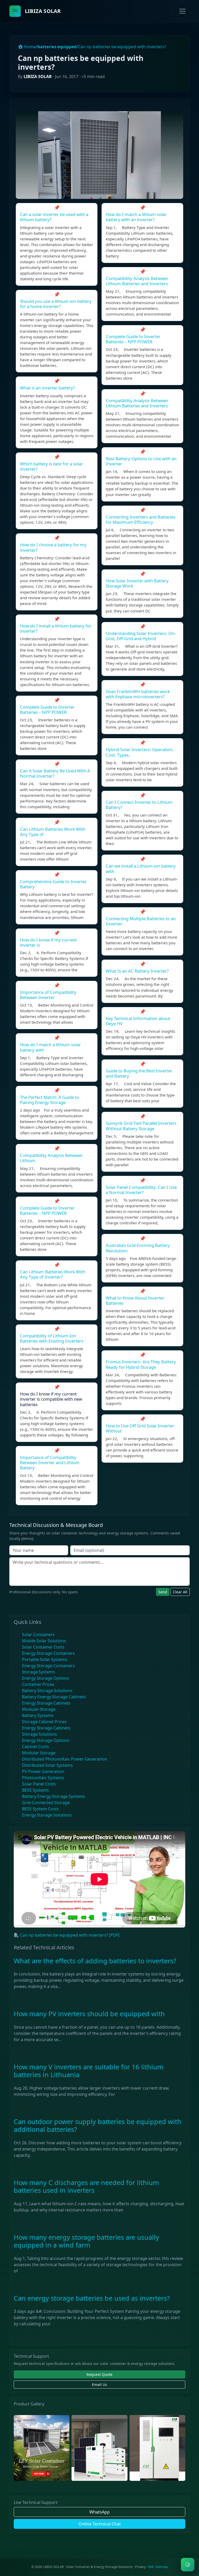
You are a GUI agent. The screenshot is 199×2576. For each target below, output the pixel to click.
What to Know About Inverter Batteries (135, 1300)
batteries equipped (57, 47)
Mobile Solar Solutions (44, 1641)
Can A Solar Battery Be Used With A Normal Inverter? (55, 773)
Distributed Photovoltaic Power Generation (65, 1759)
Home (30, 47)
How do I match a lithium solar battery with (50, 1047)
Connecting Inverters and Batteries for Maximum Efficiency (141, 519)
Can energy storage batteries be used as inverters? (92, 2298)
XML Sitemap (158, 2567)
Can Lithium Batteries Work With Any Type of (53, 832)
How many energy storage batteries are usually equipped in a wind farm (86, 2241)
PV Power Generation (43, 1771)
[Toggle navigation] (182, 11)
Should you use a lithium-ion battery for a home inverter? (56, 304)
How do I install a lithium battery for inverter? (56, 628)
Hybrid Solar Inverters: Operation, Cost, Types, (140, 752)
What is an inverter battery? (47, 388)
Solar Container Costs (43, 1647)
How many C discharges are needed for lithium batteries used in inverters (86, 2186)
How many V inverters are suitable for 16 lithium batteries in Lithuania (89, 2071)
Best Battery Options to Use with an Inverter (141, 461)
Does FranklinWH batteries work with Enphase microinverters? (138, 694)
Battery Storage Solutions (47, 1691)
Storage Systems (38, 1672)
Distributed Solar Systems (47, 1765)
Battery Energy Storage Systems (54, 1796)
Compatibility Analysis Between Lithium (51, 1158)
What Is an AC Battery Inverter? (137, 971)
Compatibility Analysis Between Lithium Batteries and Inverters (137, 281)
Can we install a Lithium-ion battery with (141, 868)
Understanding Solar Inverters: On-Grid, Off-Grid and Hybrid (141, 636)
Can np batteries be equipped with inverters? (122, 47)
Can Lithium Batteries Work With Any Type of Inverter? (53, 1274)
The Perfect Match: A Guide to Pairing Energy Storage (49, 1100)
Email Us (99, 2385)
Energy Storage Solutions (47, 1815)
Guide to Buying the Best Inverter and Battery (139, 1073)
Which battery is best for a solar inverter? (51, 466)
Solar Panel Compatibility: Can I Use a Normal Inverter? (141, 1190)
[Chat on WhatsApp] (188, 2565)
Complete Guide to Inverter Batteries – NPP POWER (47, 710)
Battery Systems (38, 1715)
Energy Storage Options (46, 1678)
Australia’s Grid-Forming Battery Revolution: (138, 1248)
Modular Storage (39, 1709)
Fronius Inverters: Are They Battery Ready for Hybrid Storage (141, 1364)
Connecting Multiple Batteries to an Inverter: (141, 921)
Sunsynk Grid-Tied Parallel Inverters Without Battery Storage (141, 1126)
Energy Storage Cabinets (46, 1703)
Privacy (140, 2567)
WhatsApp (99, 2512)
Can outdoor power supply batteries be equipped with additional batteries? (98, 2125)
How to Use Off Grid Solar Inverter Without (140, 1428)
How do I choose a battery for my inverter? (53, 547)
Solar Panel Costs (39, 1784)
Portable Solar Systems (45, 1659)
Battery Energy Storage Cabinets (54, 1697)
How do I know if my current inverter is (48, 942)
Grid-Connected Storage (46, 1803)
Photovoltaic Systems (43, 1778)
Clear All (180, 1592)
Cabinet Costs (35, 1747)
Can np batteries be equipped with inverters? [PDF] (70, 1935)
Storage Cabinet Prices (44, 1722)
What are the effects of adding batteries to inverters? (95, 1961)
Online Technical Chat (100, 2524)
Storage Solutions (40, 1734)
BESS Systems (35, 1790)
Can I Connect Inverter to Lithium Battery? (139, 805)
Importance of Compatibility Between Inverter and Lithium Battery (50, 1462)
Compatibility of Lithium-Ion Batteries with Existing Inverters (52, 1338)
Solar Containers (38, 1635)
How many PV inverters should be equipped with (89, 2014)
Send (163, 1592)
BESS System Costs (40, 1809)
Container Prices (38, 1684)
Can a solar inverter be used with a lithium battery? (54, 217)
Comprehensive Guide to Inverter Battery (53, 884)
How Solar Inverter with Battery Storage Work (137, 583)
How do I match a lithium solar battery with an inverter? (136, 217)
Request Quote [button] (99, 2374)
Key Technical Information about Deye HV (138, 1021)
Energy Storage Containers (48, 1653)
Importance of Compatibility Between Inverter (48, 995)
